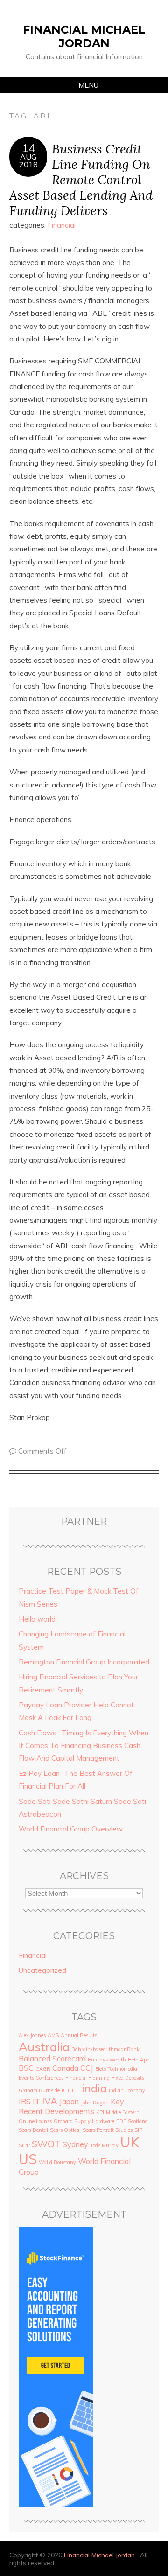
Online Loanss (35, 2121)
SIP (138, 2130)
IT (36, 2102)
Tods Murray (104, 2145)
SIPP (24, 2145)
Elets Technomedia (116, 2069)
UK (130, 2142)
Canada (65, 2068)
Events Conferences (41, 2078)
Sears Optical (65, 2130)
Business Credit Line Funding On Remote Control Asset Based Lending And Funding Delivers (81, 179)
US (28, 2159)
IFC (76, 2090)
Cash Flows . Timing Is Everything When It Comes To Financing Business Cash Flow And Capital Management (84, 1746)
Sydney (75, 2144)
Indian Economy (127, 2090)
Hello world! (38, 1619)
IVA (50, 2101)
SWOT (46, 2144)
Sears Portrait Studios (108, 2130)
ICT (66, 2090)
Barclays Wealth (107, 2060)
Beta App (139, 2060)
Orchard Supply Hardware (84, 2121)
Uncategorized (42, 1970)
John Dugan (95, 2103)
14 (28, 148)
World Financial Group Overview (71, 1829)
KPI (100, 2112)
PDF (121, 2121)
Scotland (138, 2121)
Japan (69, 2102)
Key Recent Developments (71, 2106)
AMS (53, 2035)
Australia (44, 2047)
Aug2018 (28, 160)
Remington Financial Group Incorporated (84, 1662)
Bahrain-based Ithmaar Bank (105, 2049)
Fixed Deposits (128, 2078)
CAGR (43, 2069)
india (94, 2088)
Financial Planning (87, 2078)
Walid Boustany (57, 2162)
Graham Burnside (39, 2090)
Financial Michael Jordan (84, 36)
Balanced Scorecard (52, 2059)
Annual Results (79, 2035)
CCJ (87, 2068)
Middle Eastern (123, 2112)
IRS (25, 2102)
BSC (26, 2068)
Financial (62, 225)
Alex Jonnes (32, 2035)
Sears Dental (33, 2130)
